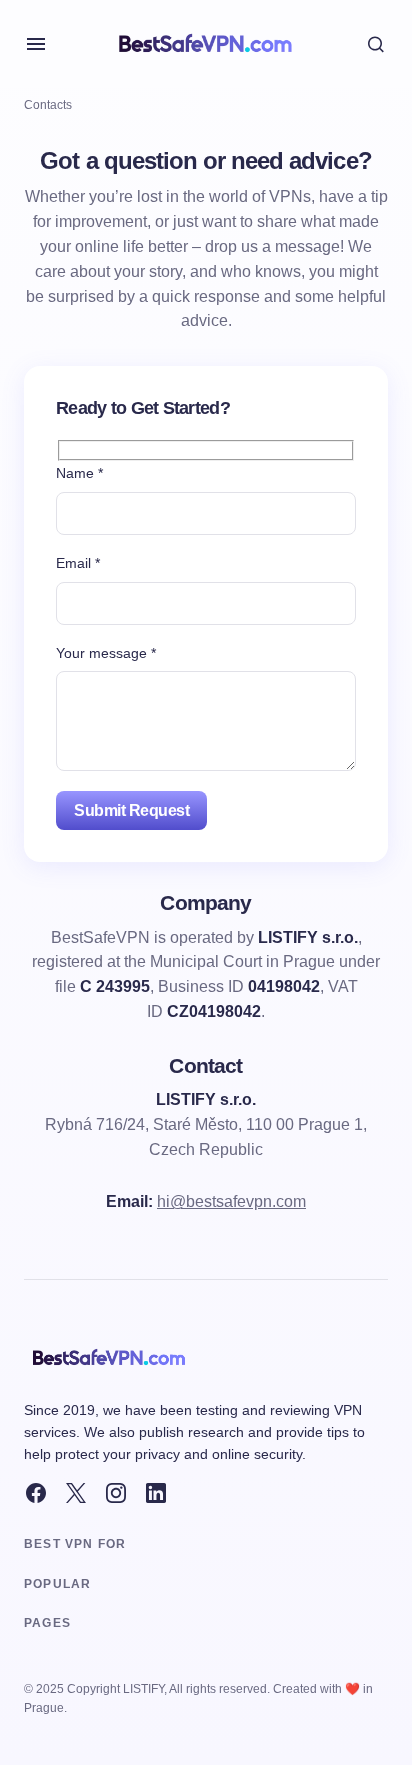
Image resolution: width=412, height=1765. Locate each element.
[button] (36, 44)
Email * (78, 563)
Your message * (106, 653)
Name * (79, 473)
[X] (76, 1493)
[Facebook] (36, 1493)
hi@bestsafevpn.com (231, 1201)
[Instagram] (116, 1493)
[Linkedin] (156, 1493)
